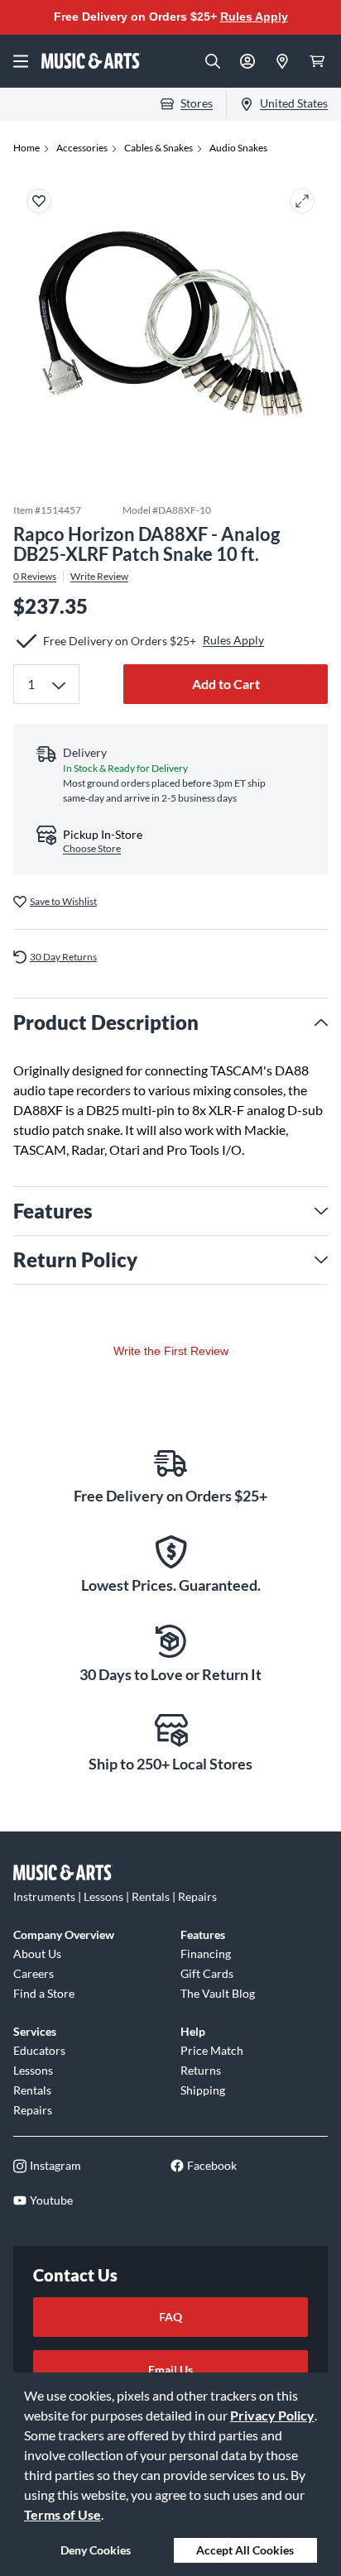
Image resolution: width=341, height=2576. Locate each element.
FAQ (170, 2317)
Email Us (170, 2370)
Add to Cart (226, 684)
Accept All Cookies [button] (245, 2550)
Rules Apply (254, 17)
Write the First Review (171, 1351)
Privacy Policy (272, 2415)
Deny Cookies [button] (96, 2550)
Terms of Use (62, 2514)
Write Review (99, 577)
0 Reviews (35, 577)
